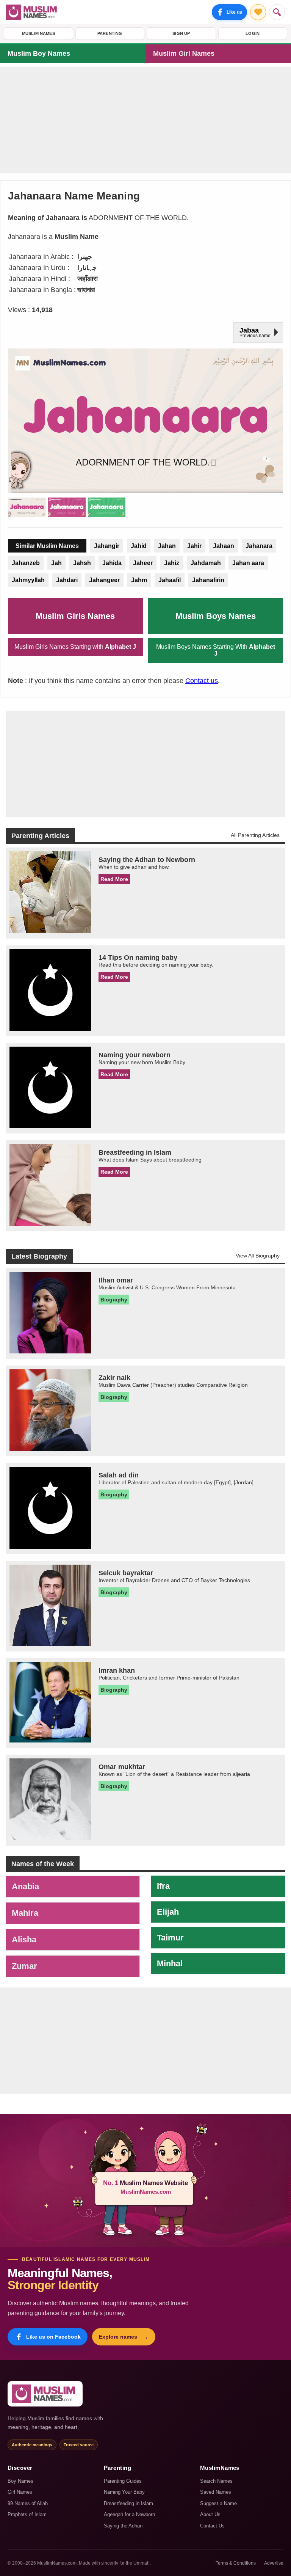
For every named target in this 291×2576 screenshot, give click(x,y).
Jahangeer (104, 580)
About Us (210, 2514)
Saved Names (216, 2492)
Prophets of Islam (27, 2514)
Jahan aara (248, 563)
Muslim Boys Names (216, 616)
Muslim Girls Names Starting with (75, 647)
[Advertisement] (145, 120)
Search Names (216, 2481)
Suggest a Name (218, 2503)
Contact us (202, 681)
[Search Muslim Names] (277, 12)
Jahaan (224, 546)
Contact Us (212, 2526)
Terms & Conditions (236, 2563)
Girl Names (20, 2492)
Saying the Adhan (123, 2526)
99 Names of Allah (28, 2503)
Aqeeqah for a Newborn (129, 2514)
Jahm (139, 580)
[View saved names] (258, 12)
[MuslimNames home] (45, 2394)
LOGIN (253, 33)
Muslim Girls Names (75, 616)
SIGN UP (181, 33)
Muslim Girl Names (184, 53)
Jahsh (82, 563)
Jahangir (107, 546)
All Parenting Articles (255, 835)
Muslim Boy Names (39, 53)
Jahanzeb (26, 563)
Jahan (167, 546)
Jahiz (172, 563)
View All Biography (258, 1256)
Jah (56, 563)
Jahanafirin (208, 580)
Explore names (124, 2337)
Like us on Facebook (53, 2337)
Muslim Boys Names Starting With (216, 650)
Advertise (274, 2563)
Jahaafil (170, 580)
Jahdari (67, 580)
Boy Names (20, 2481)
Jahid (139, 546)
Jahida (112, 563)
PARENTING (110, 33)
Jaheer (143, 563)
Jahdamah (206, 563)
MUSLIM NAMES (38, 33)
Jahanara (259, 546)
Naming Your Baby (124, 2492)
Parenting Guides (123, 2481)
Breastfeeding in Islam (128, 2503)
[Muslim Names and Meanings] (33, 12)
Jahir (194, 546)
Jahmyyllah (28, 580)
